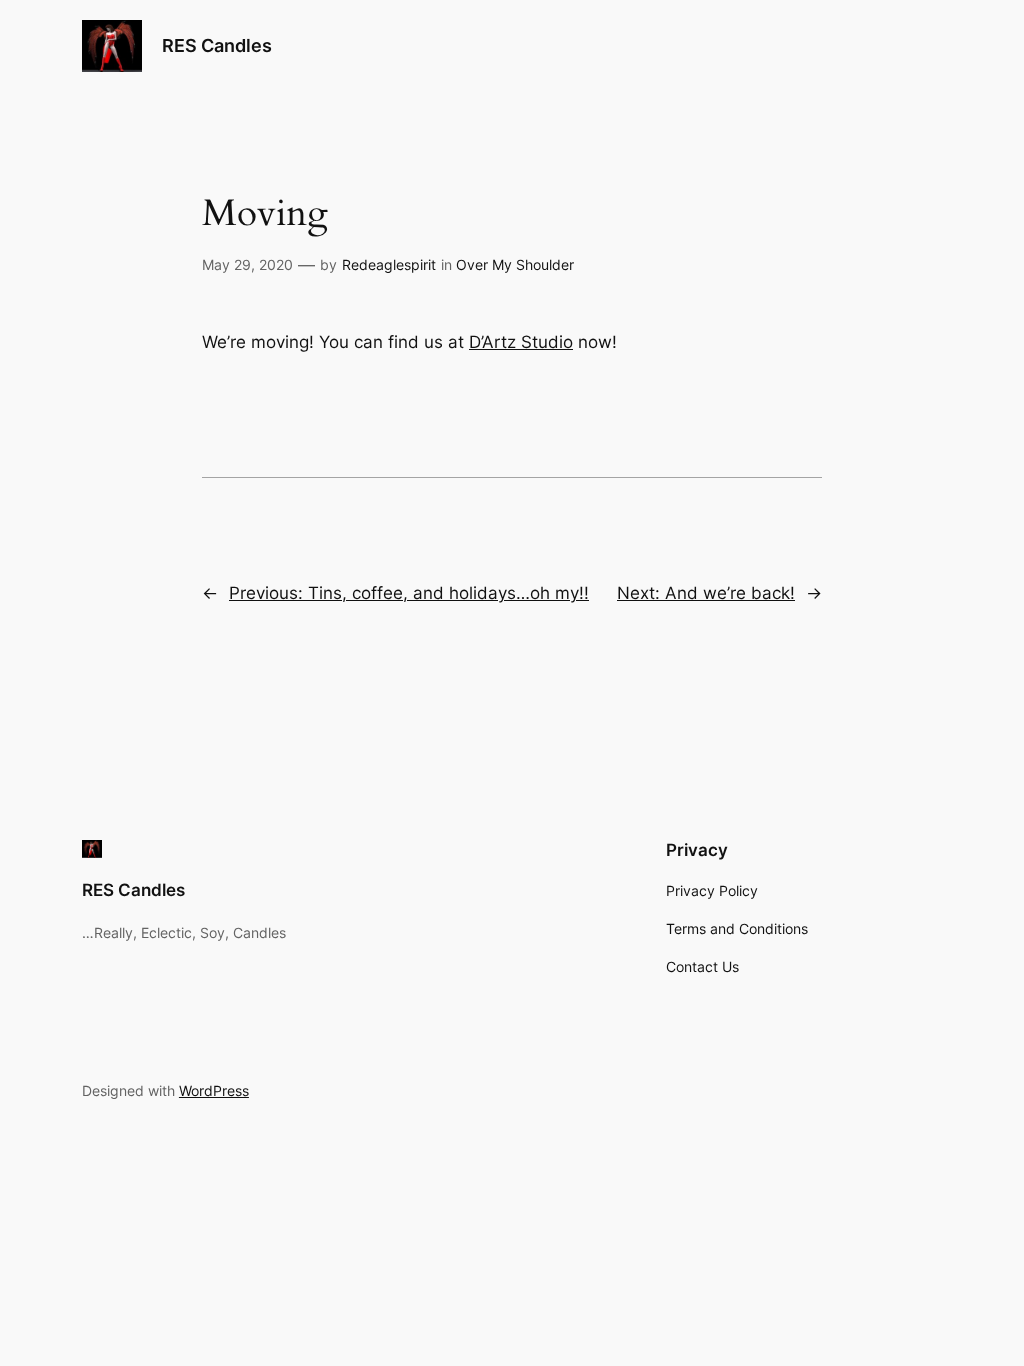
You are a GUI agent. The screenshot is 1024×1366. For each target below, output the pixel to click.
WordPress (214, 1090)
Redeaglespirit (389, 264)
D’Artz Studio (521, 342)
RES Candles (217, 45)
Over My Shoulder (515, 264)
